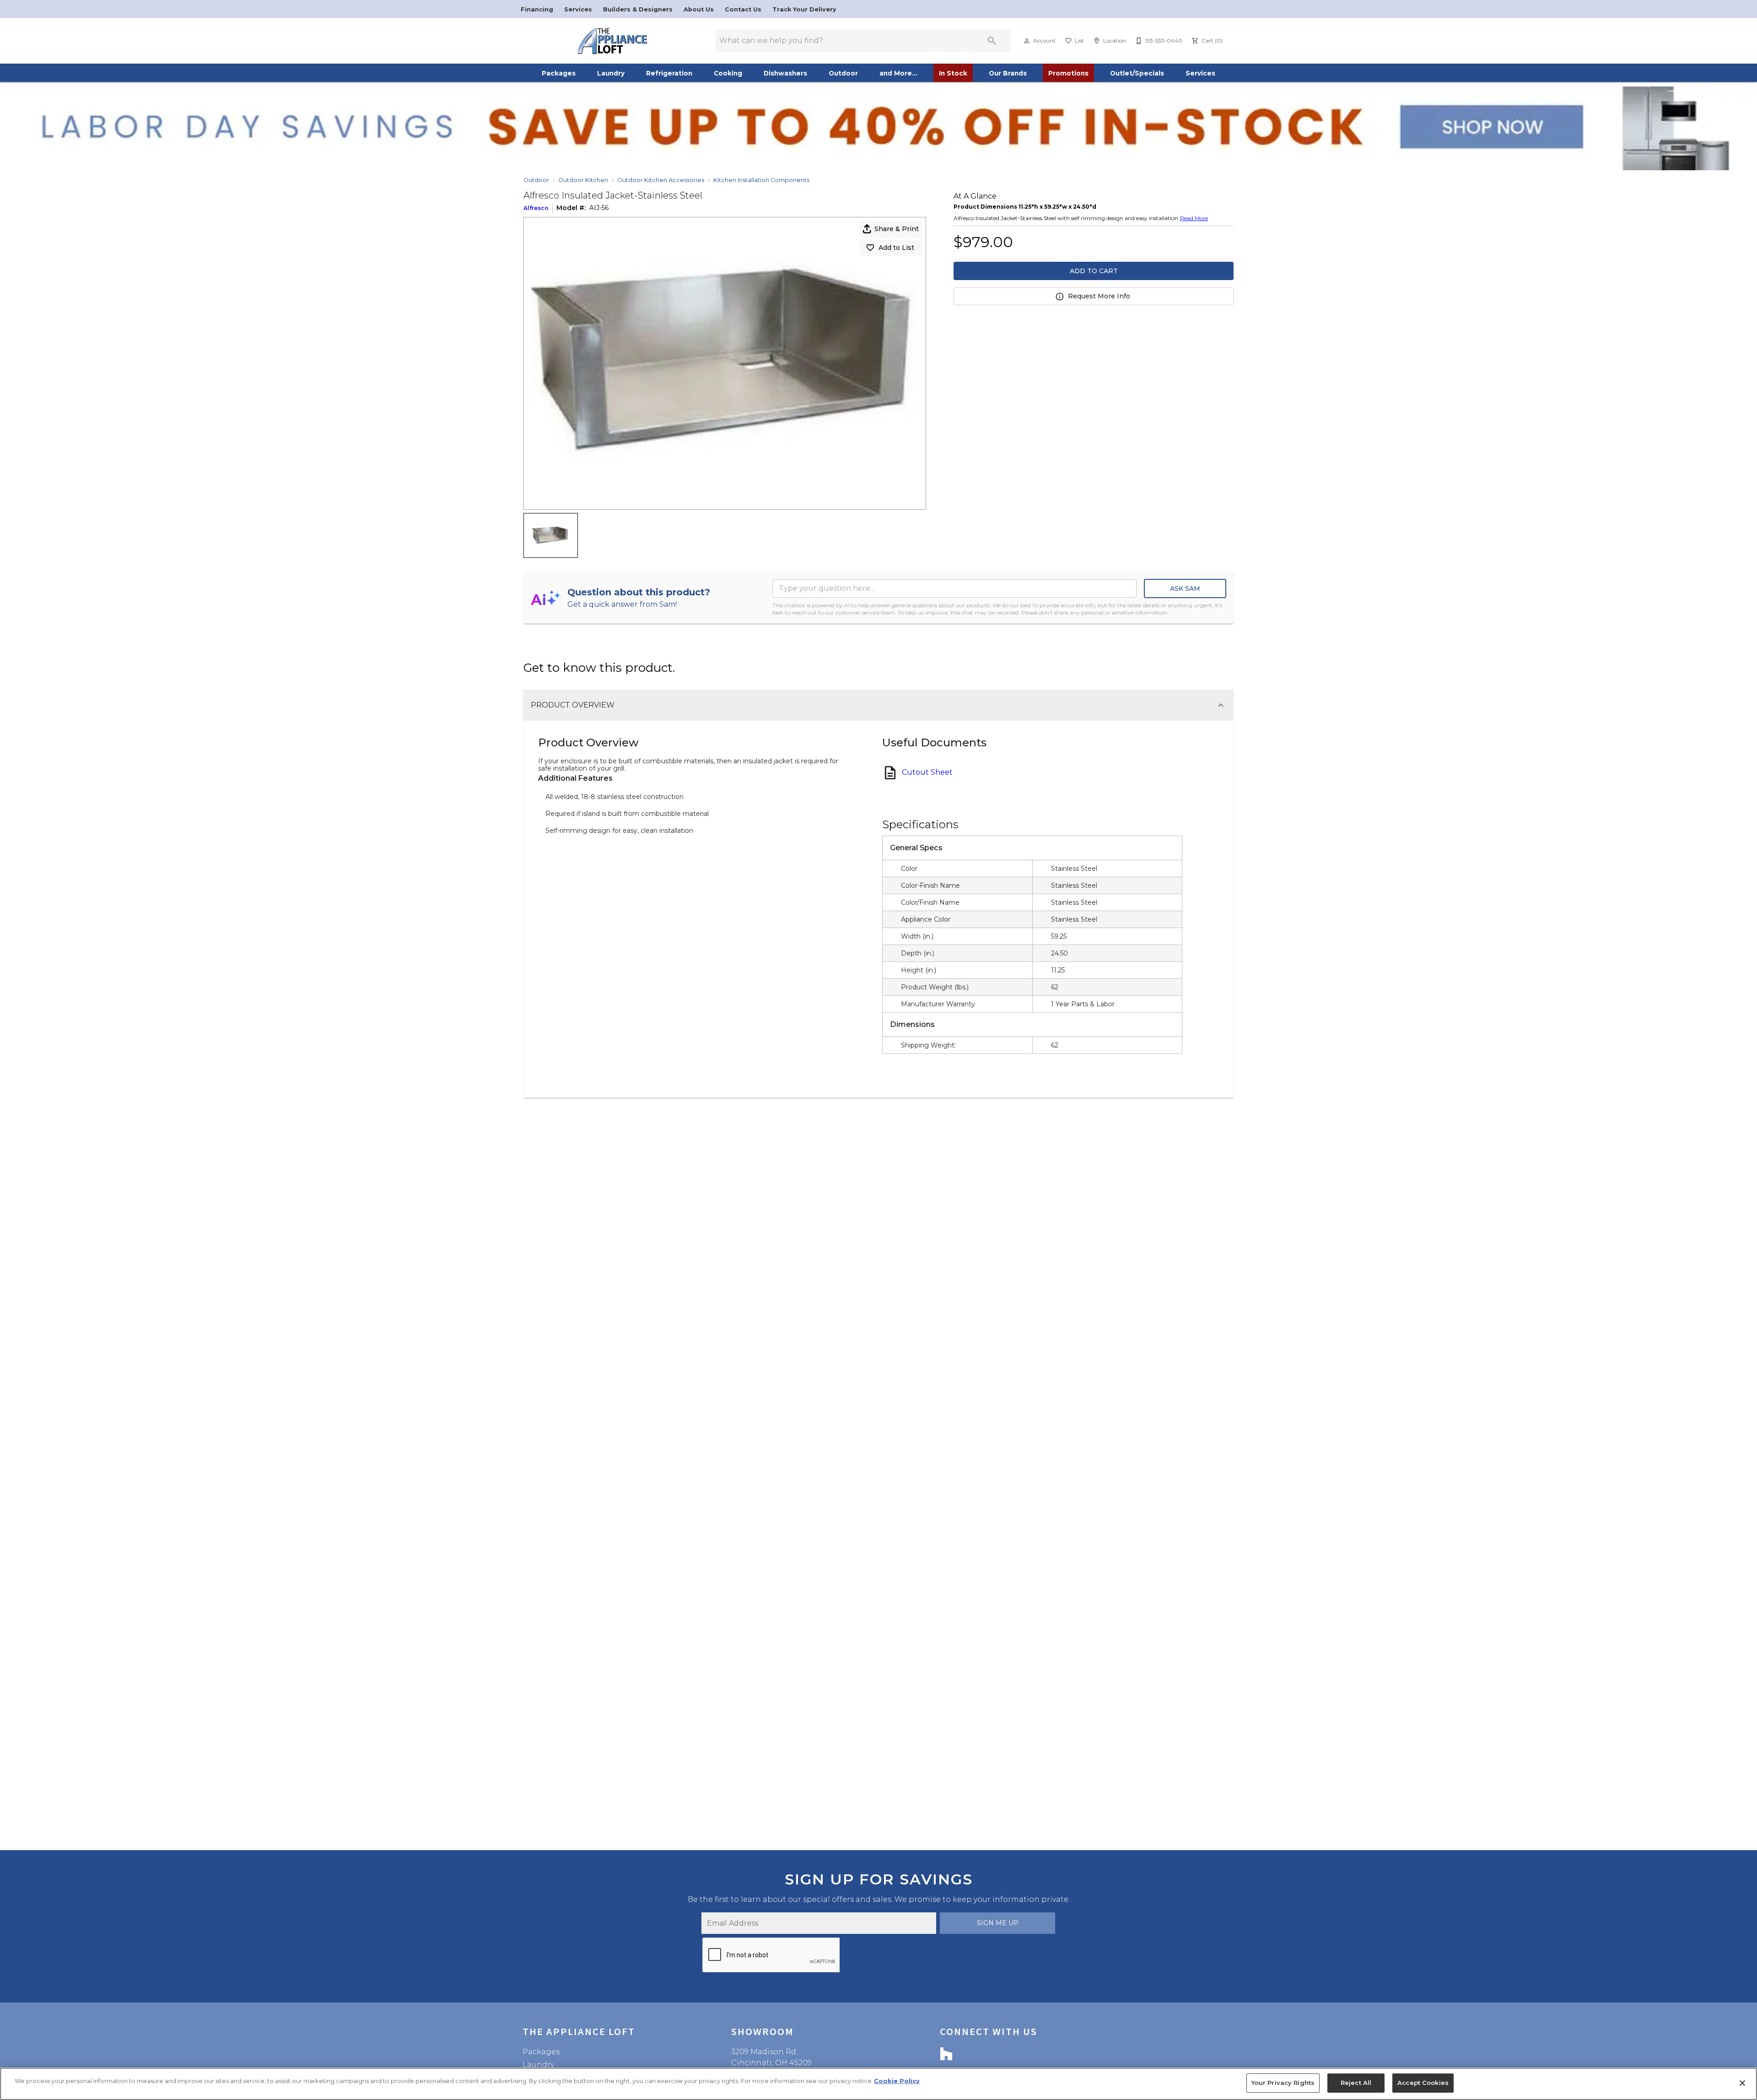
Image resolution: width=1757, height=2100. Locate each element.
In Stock (953, 73)
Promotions (1068, 73)
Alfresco (536, 208)
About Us (700, 9)
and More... (898, 73)
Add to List (896, 248)
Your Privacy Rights (1283, 2083)
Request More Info (1099, 296)
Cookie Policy (897, 2081)
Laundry (611, 73)
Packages (559, 73)
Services (579, 9)
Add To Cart (1094, 271)
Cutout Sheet (927, 772)
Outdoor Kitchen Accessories (661, 180)
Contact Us (744, 9)
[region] (878, 2084)
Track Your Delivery (804, 9)
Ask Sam (1185, 588)
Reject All (1356, 2083)
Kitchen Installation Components (761, 180)
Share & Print (897, 229)
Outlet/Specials (1137, 73)
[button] (1027, 41)
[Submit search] (992, 41)
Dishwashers (785, 73)
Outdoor (843, 73)
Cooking (728, 73)
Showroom (763, 2031)
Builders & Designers (639, 9)
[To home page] (612, 41)
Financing (538, 9)
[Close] (1742, 2083)
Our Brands (1008, 73)
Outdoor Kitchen (583, 180)
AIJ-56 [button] (599, 208)
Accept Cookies (1423, 2083)
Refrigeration (669, 73)
